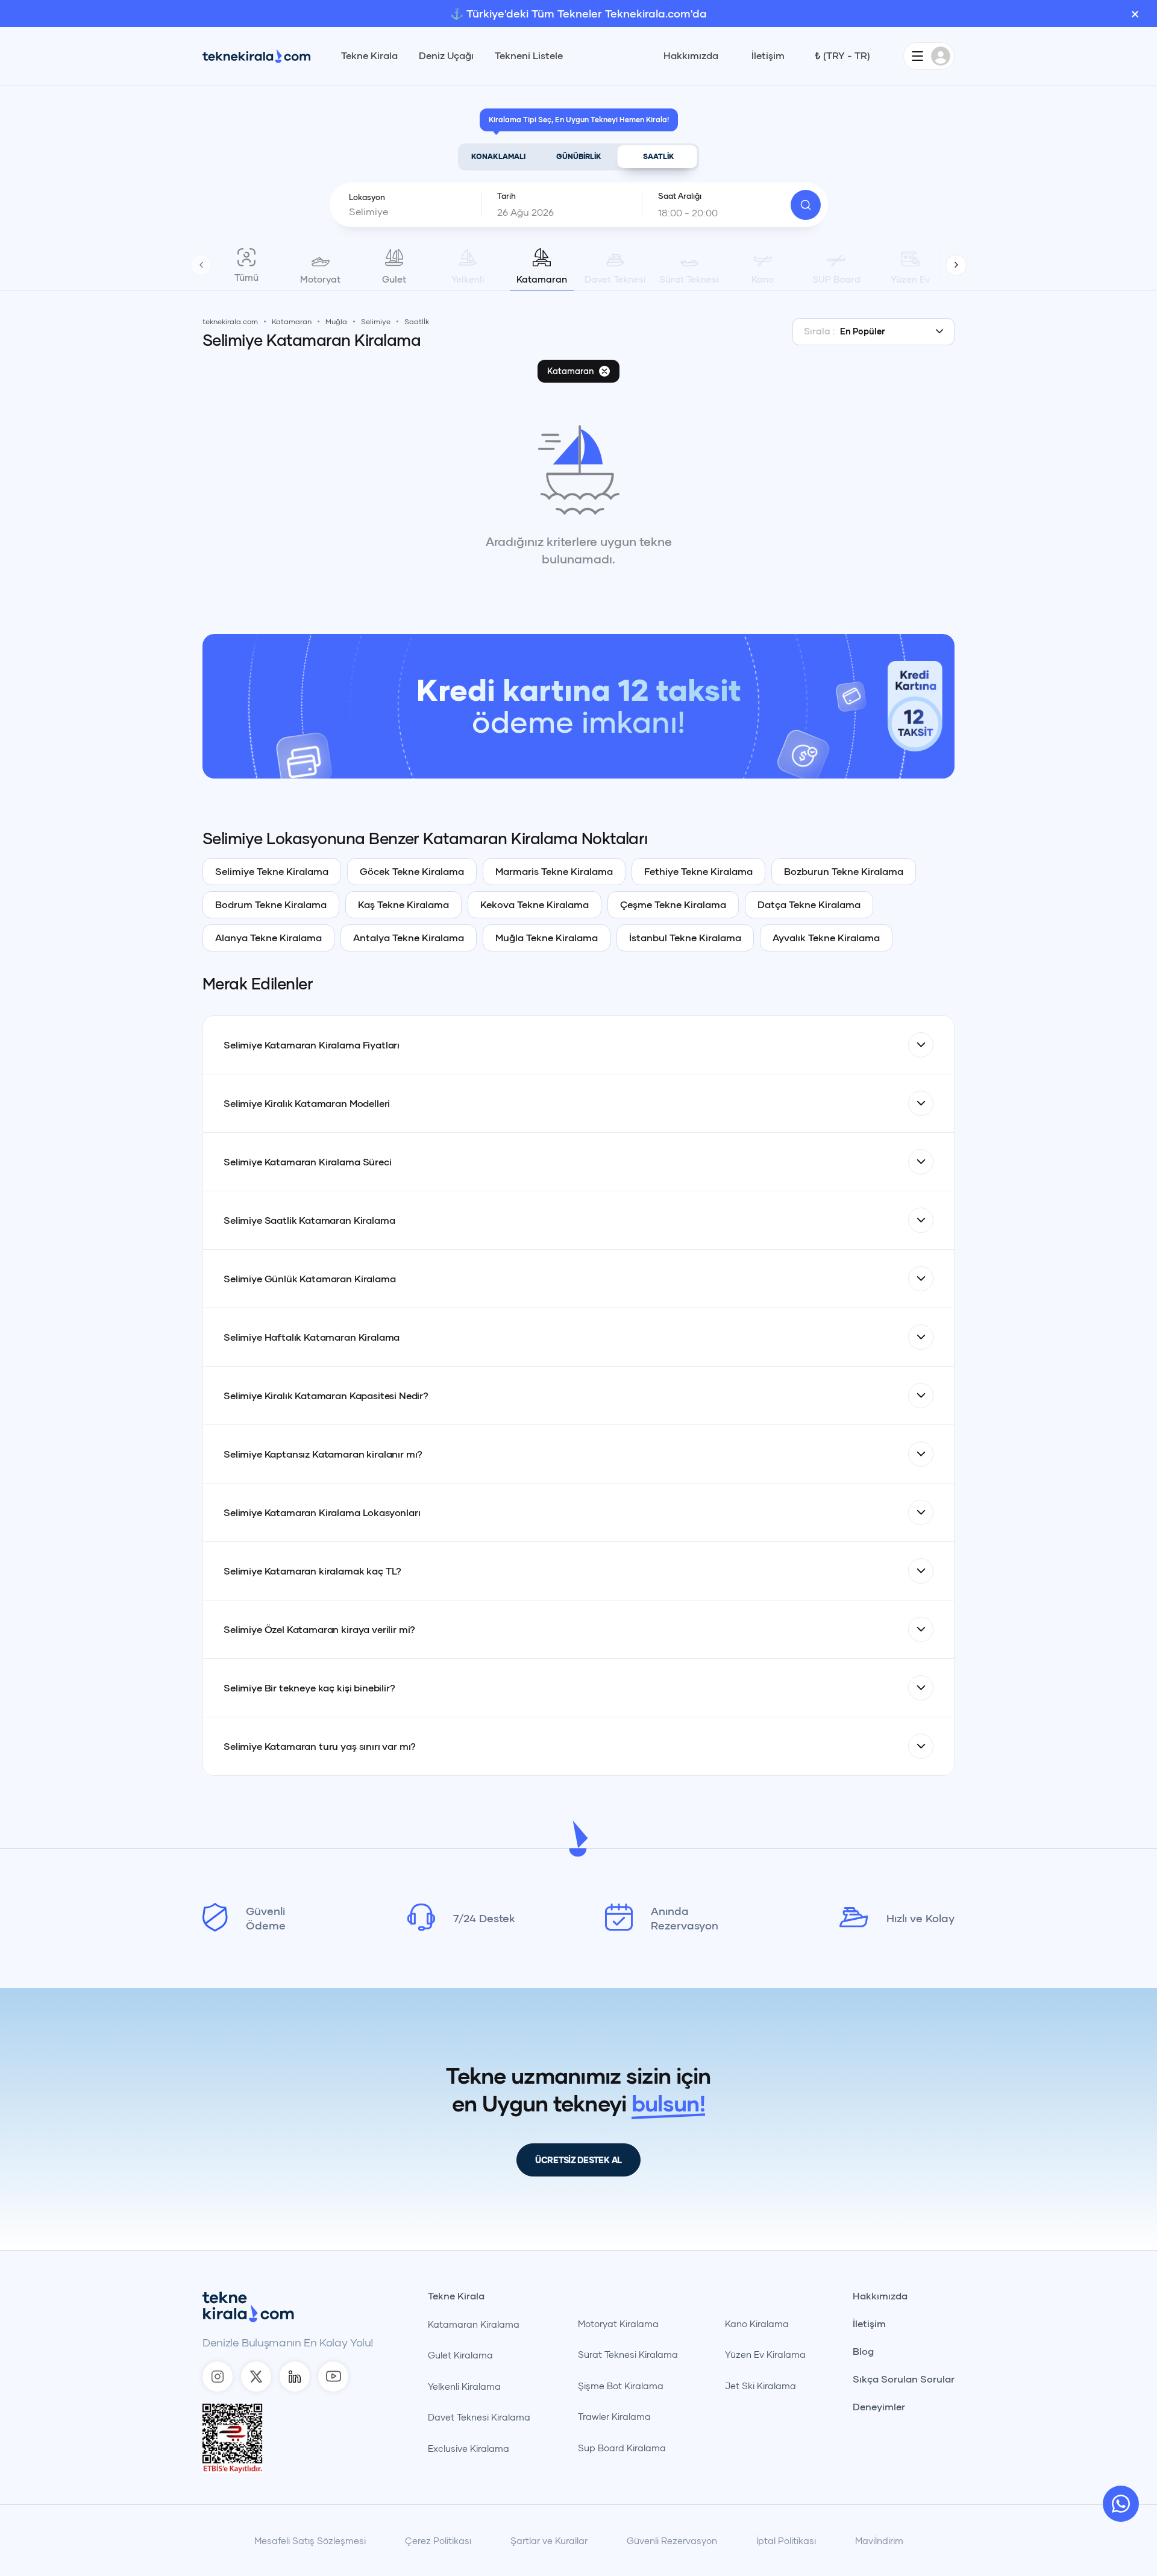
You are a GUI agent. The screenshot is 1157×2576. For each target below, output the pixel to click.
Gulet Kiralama (460, 2355)
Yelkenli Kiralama (464, 2386)
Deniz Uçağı (446, 55)
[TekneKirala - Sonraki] (956, 265)
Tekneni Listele (529, 55)
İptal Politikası (786, 2540)
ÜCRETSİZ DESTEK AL (578, 2160)
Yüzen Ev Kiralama (765, 2354)
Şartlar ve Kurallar (549, 2540)
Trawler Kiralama (614, 2416)
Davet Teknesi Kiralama (479, 2417)
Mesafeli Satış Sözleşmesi (310, 2540)
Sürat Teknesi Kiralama (628, 2354)
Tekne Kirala (369, 55)
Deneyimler (879, 2407)
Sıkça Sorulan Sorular (904, 2379)
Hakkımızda (691, 55)
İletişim (768, 55)
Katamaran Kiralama (474, 2324)
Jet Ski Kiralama (760, 2386)
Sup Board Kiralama (622, 2448)
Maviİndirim (879, 2540)
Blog (863, 2351)
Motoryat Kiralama (618, 2324)
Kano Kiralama (757, 2324)
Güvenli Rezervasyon (672, 2540)
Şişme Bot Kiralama (621, 2386)
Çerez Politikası (438, 2540)
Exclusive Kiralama (469, 2448)
